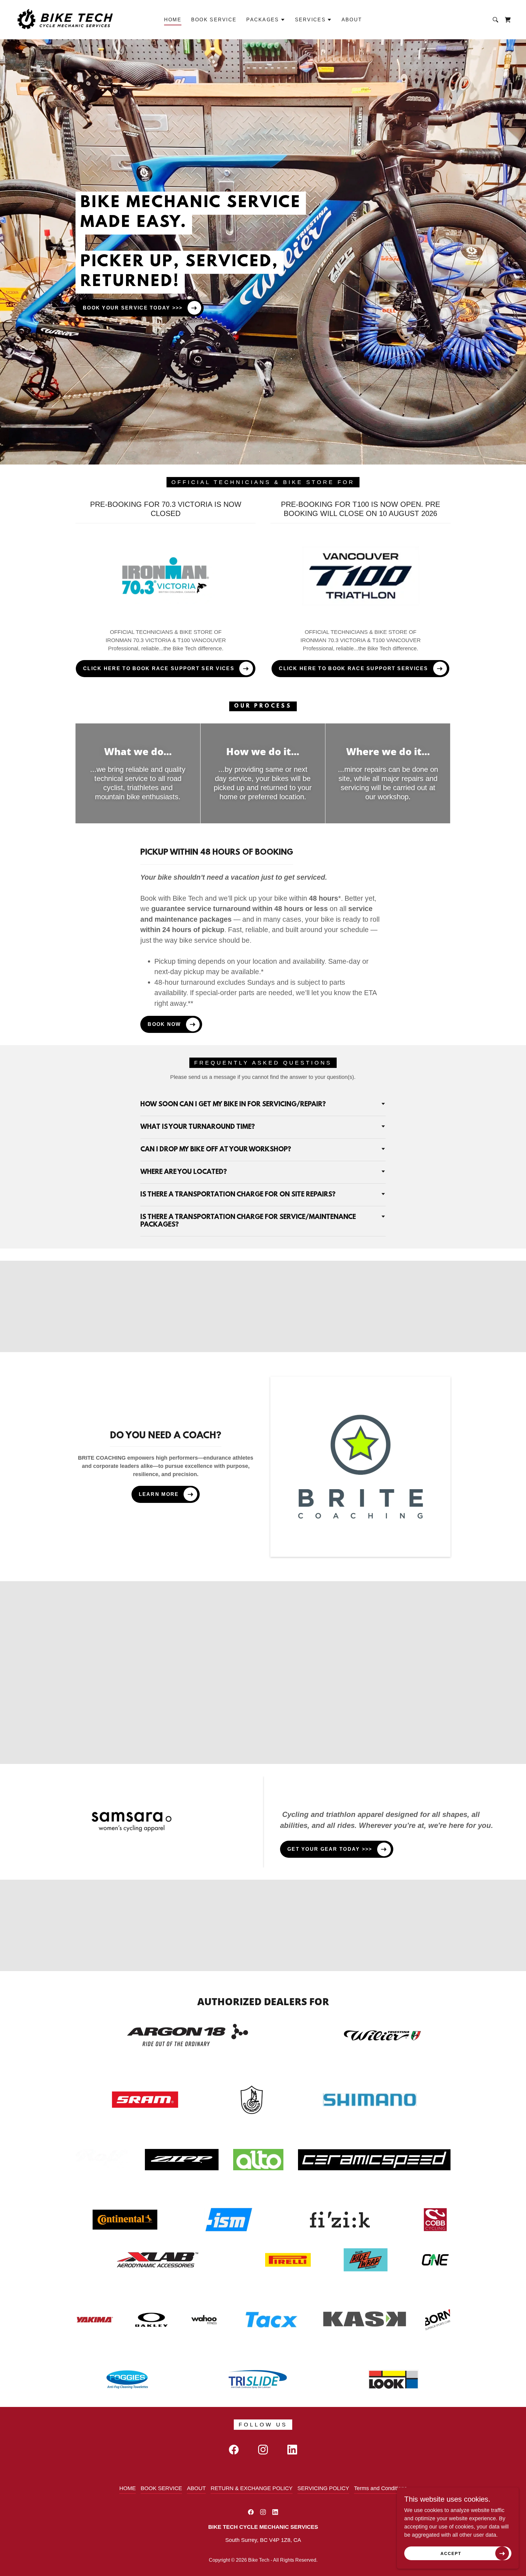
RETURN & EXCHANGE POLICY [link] (252, 2488)
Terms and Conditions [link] (380, 2488)
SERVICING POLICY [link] (323, 2488)
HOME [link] (173, 20)
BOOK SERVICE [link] (214, 20)
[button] (266, 20)
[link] (67, 19)
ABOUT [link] (352, 20)
